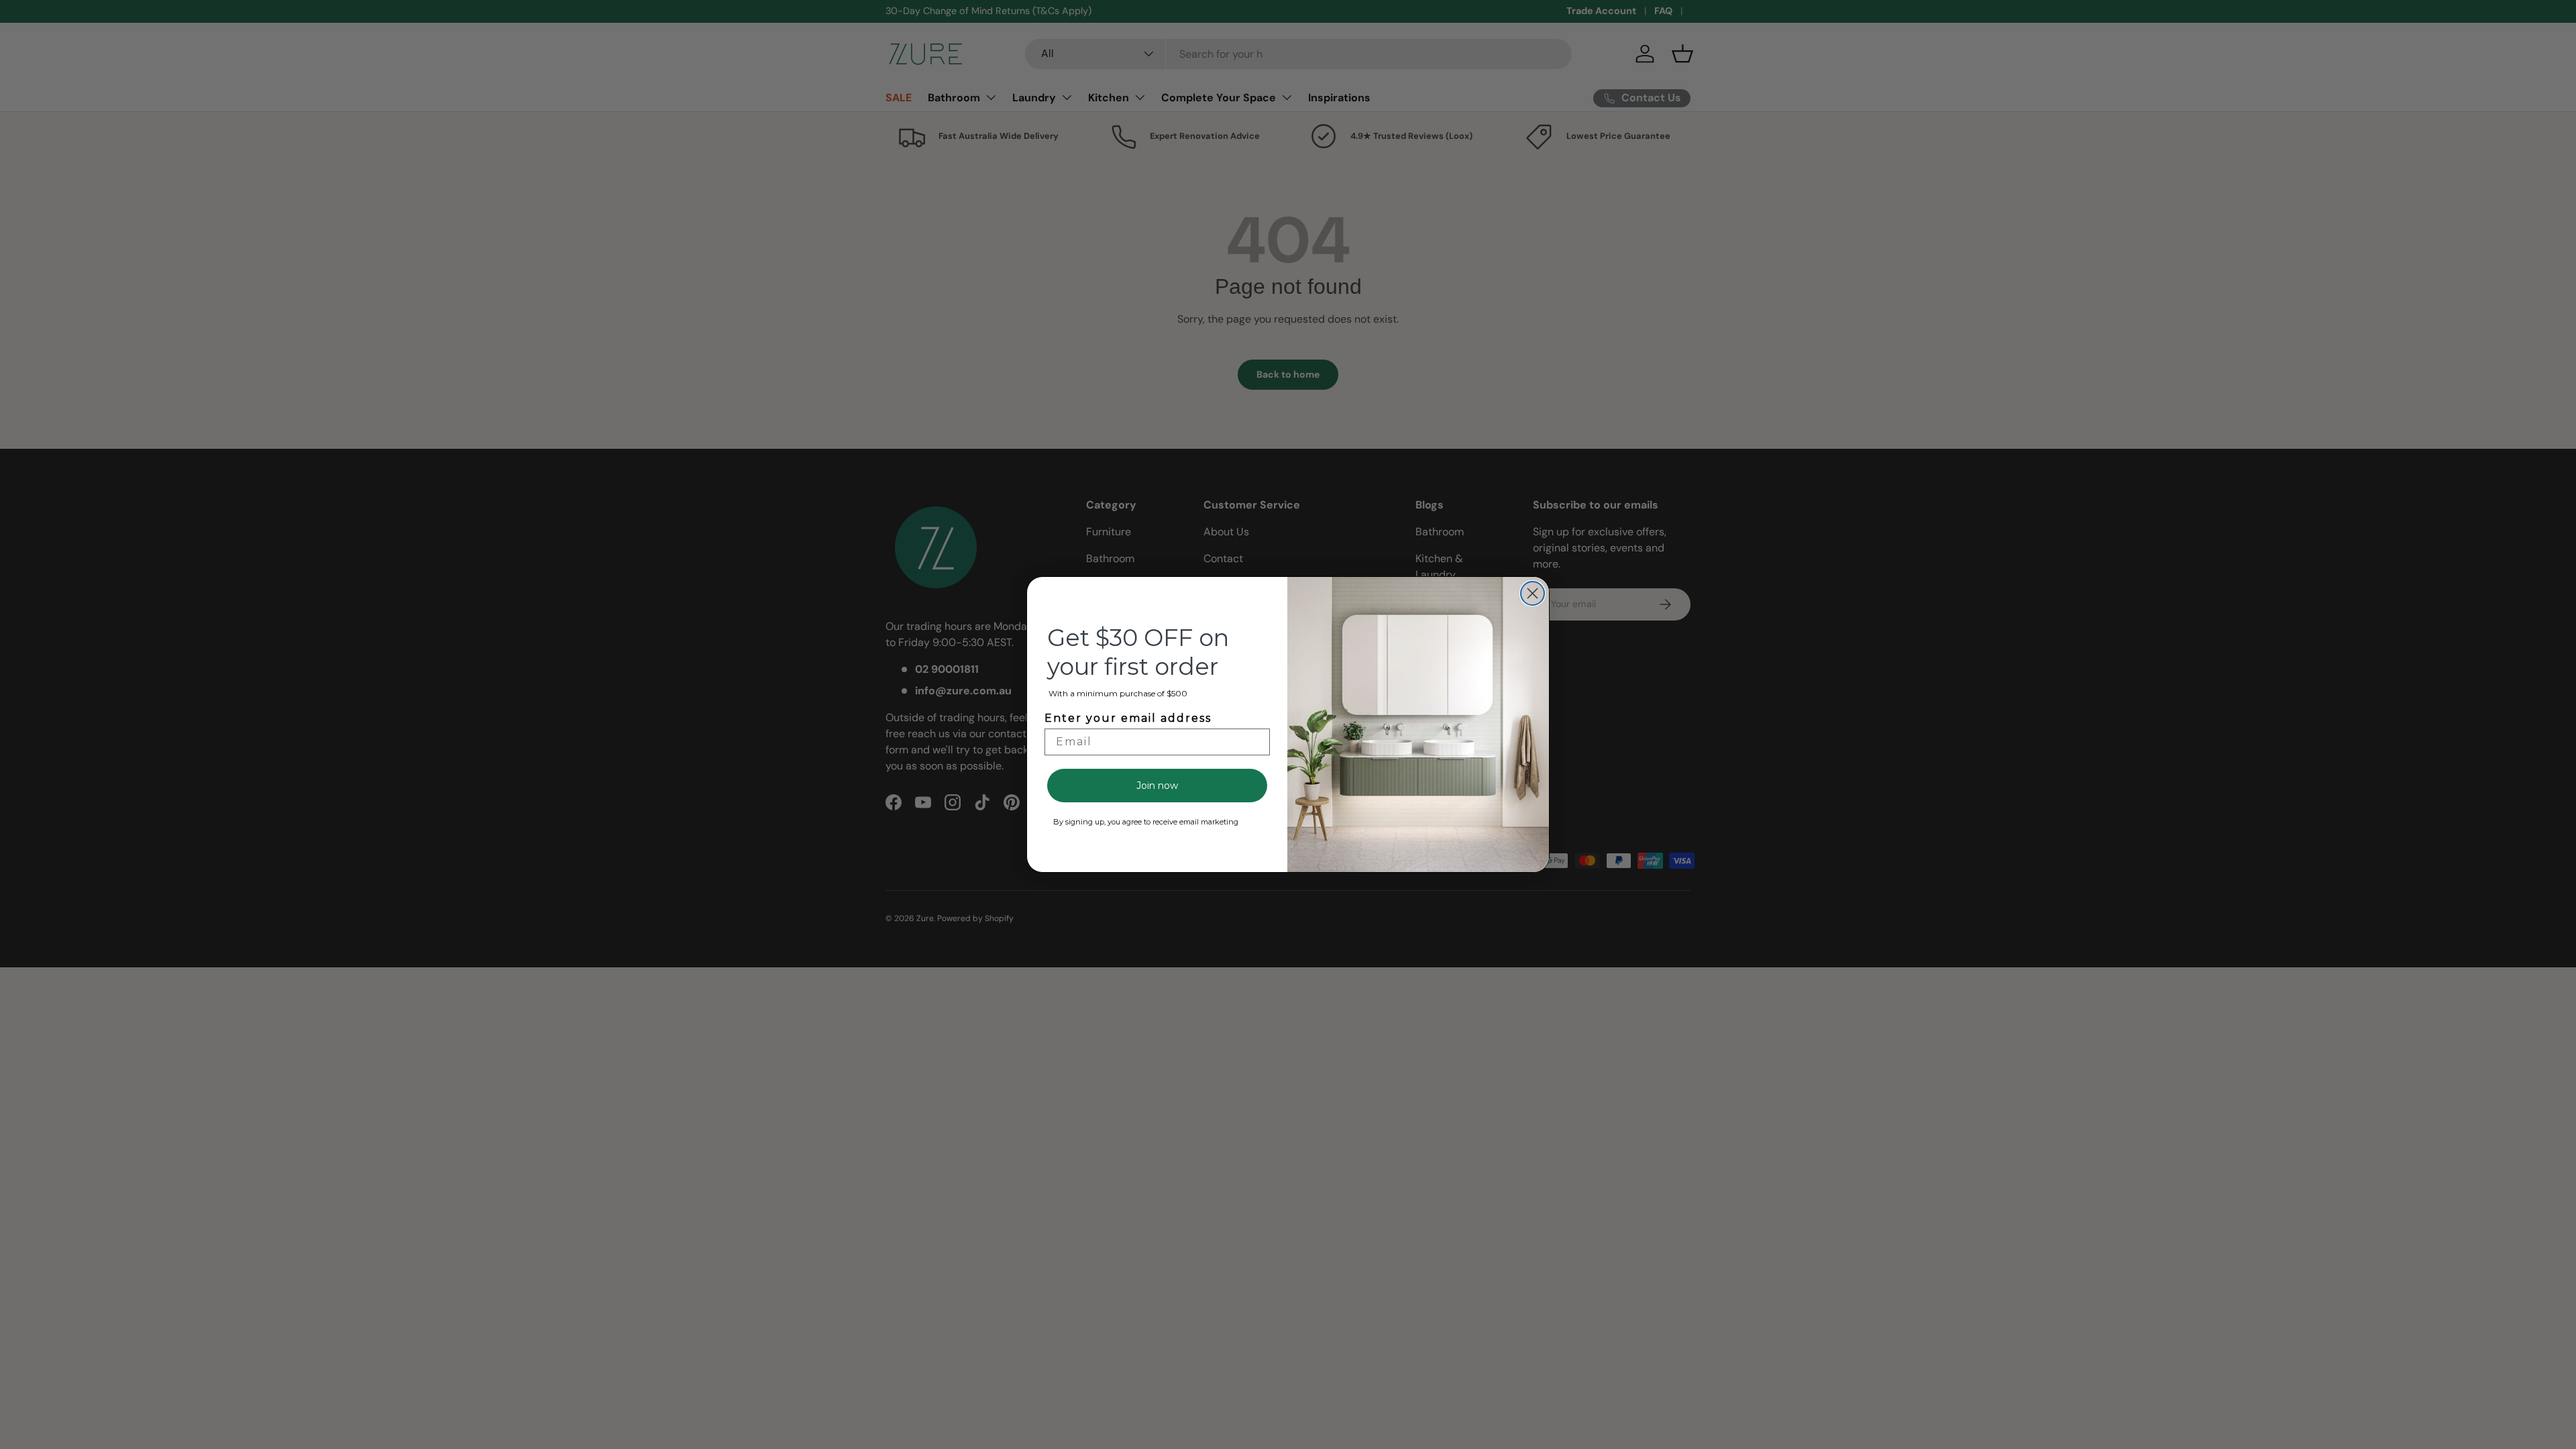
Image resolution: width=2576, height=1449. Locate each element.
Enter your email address (1128, 718)
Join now (1157, 786)
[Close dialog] (1533, 593)
